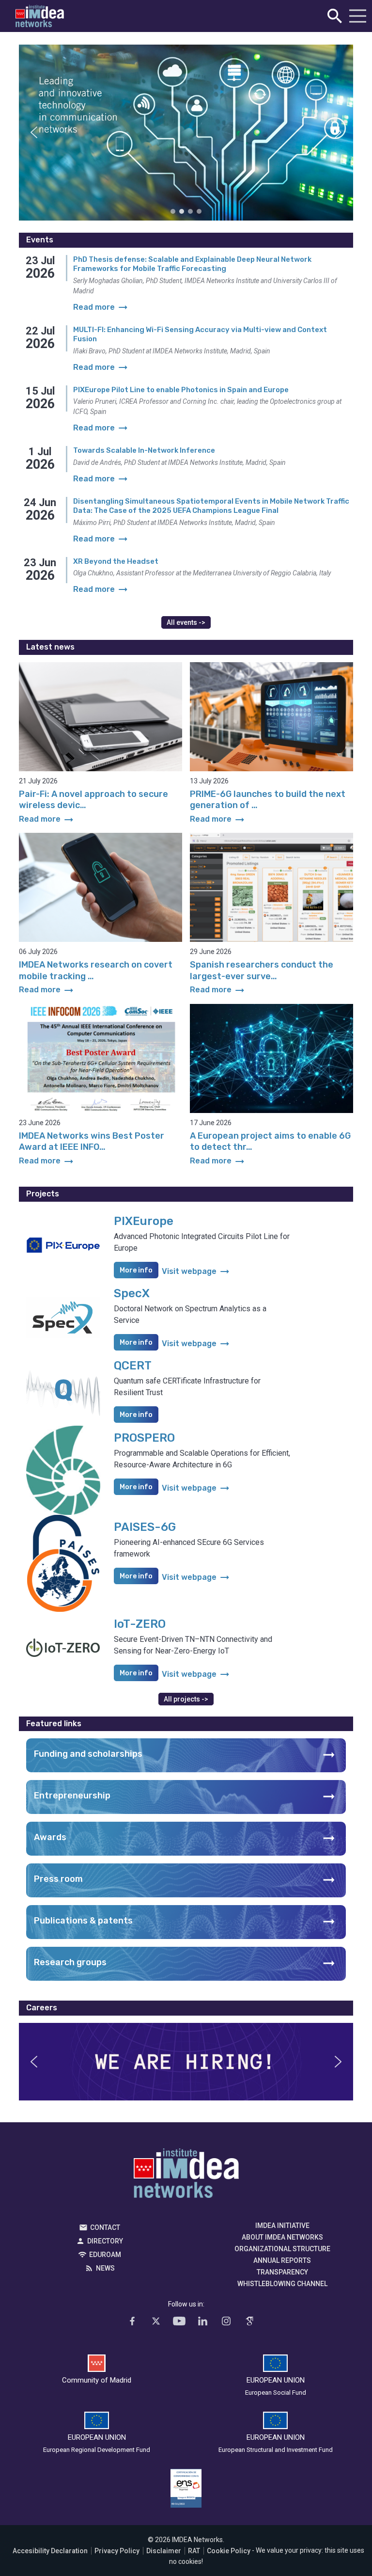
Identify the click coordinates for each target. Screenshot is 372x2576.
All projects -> (186, 1699)
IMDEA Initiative (282, 2226)
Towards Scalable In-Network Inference (144, 450)
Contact (105, 2227)
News (105, 2268)
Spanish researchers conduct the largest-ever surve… (262, 970)
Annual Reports (282, 2260)
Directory (105, 2241)
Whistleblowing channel (282, 2284)
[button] (34, 132)
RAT (194, 2551)
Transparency (282, 2272)
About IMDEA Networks (282, 2237)
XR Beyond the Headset (116, 561)
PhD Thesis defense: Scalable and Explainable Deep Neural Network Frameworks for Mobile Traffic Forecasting (192, 264)
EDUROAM (105, 2255)
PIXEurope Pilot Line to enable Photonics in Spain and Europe (181, 390)
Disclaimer (164, 2551)
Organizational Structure (282, 2249)
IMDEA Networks (186, 2176)
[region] (186, 133)
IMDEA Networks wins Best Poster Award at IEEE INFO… (92, 1141)
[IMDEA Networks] (40, 16)
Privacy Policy (117, 2551)
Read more (47, 819)
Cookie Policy (229, 2551)
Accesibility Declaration (50, 2551)
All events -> (186, 622)
